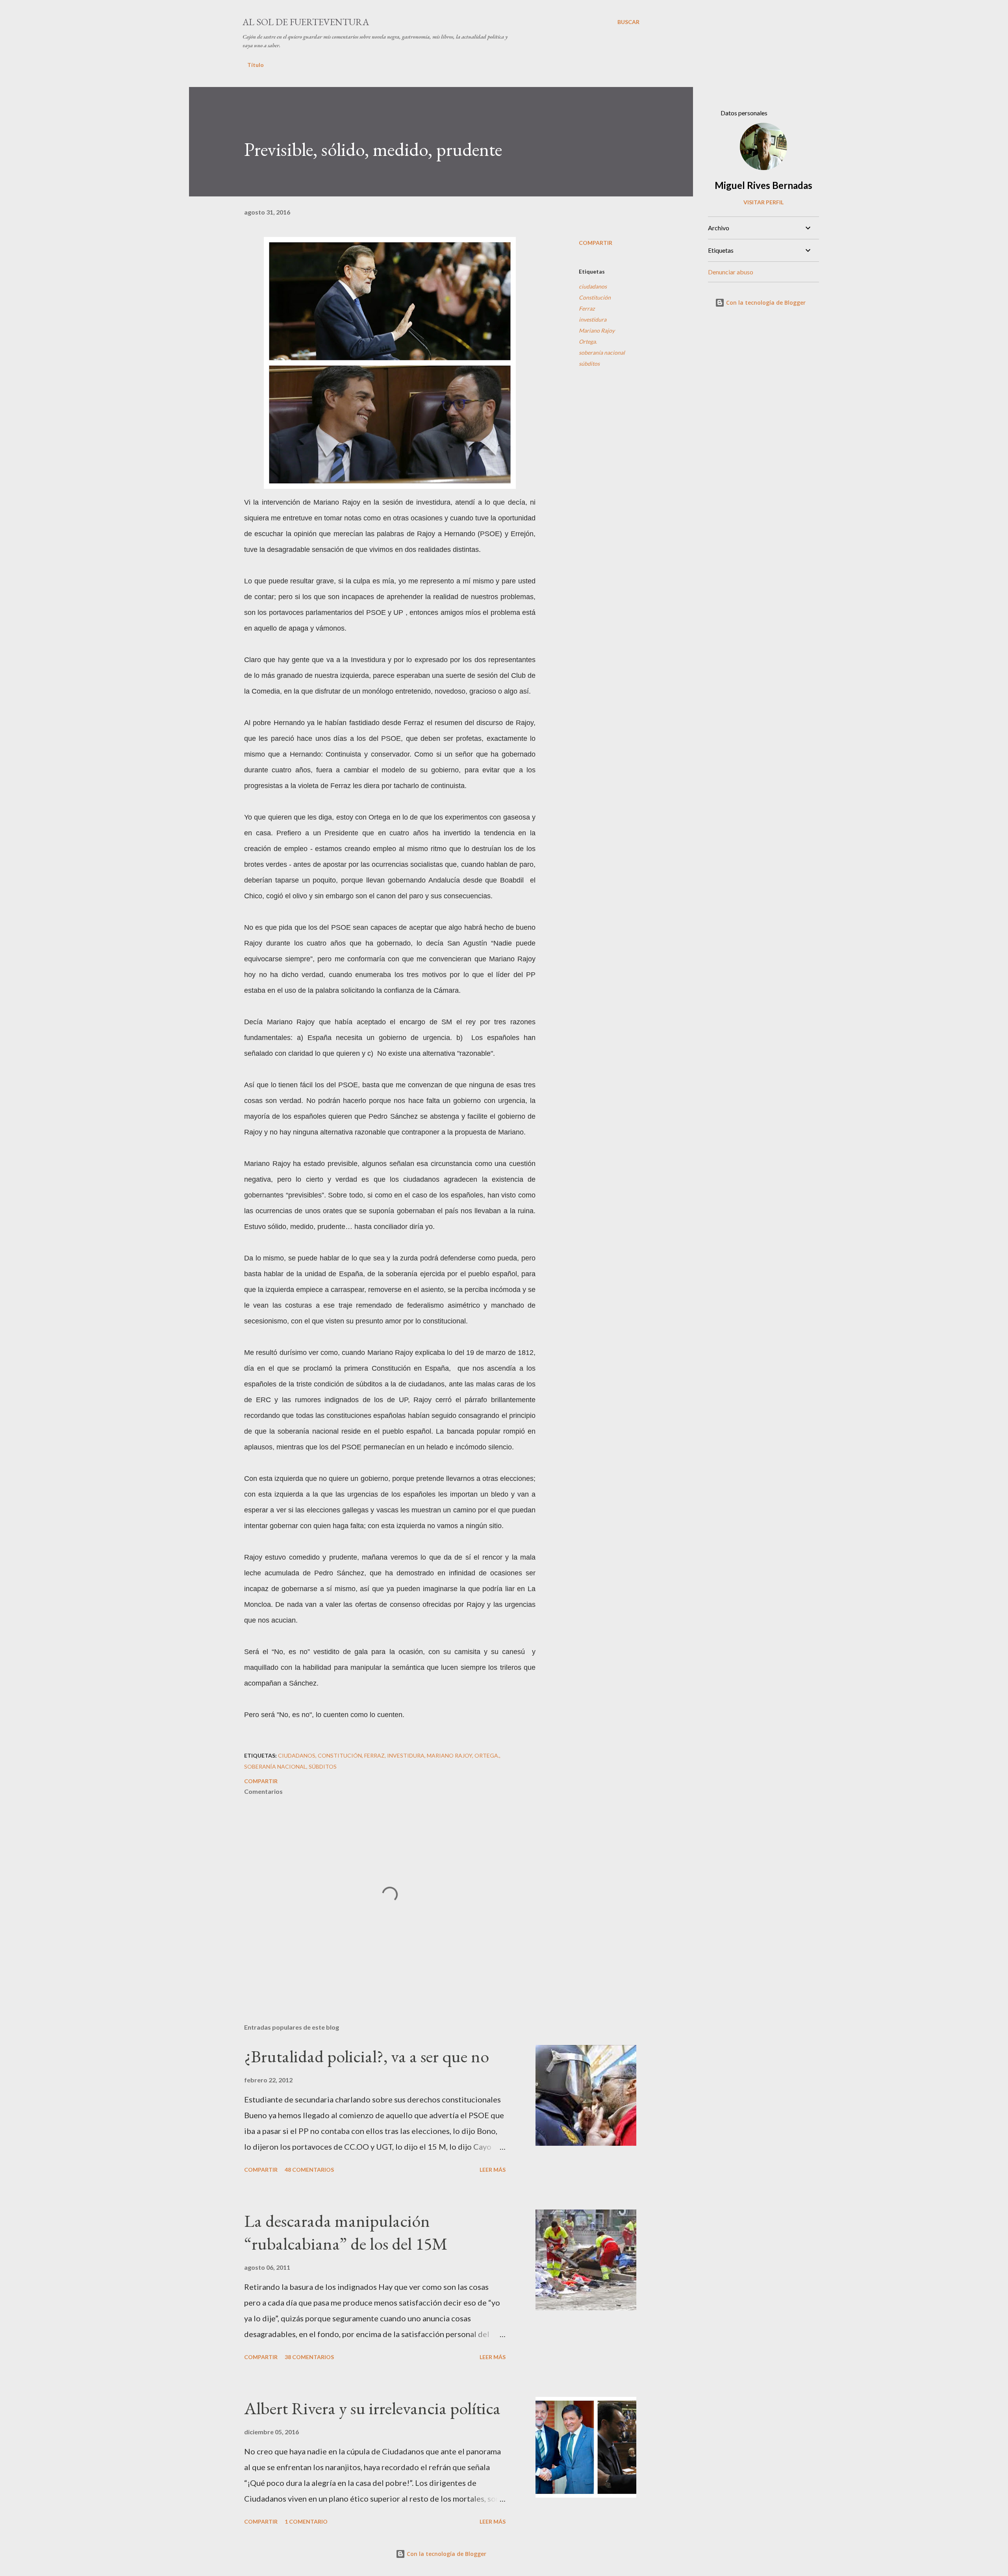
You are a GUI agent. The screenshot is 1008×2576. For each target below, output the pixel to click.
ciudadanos (593, 286)
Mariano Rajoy (597, 330)
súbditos (589, 364)
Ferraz (587, 308)
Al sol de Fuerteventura (306, 22)
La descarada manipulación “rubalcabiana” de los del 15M (346, 2232)
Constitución (595, 297)
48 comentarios (309, 2170)
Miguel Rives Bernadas (763, 185)
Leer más (493, 2170)
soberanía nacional (602, 353)
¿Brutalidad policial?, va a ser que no (367, 2056)
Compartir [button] (596, 243)
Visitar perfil (763, 202)
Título (256, 65)
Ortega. (588, 341)
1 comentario (306, 2521)
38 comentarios (309, 2357)
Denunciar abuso (731, 272)
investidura (593, 319)
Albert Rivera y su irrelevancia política (372, 2408)
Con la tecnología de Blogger (765, 303)
